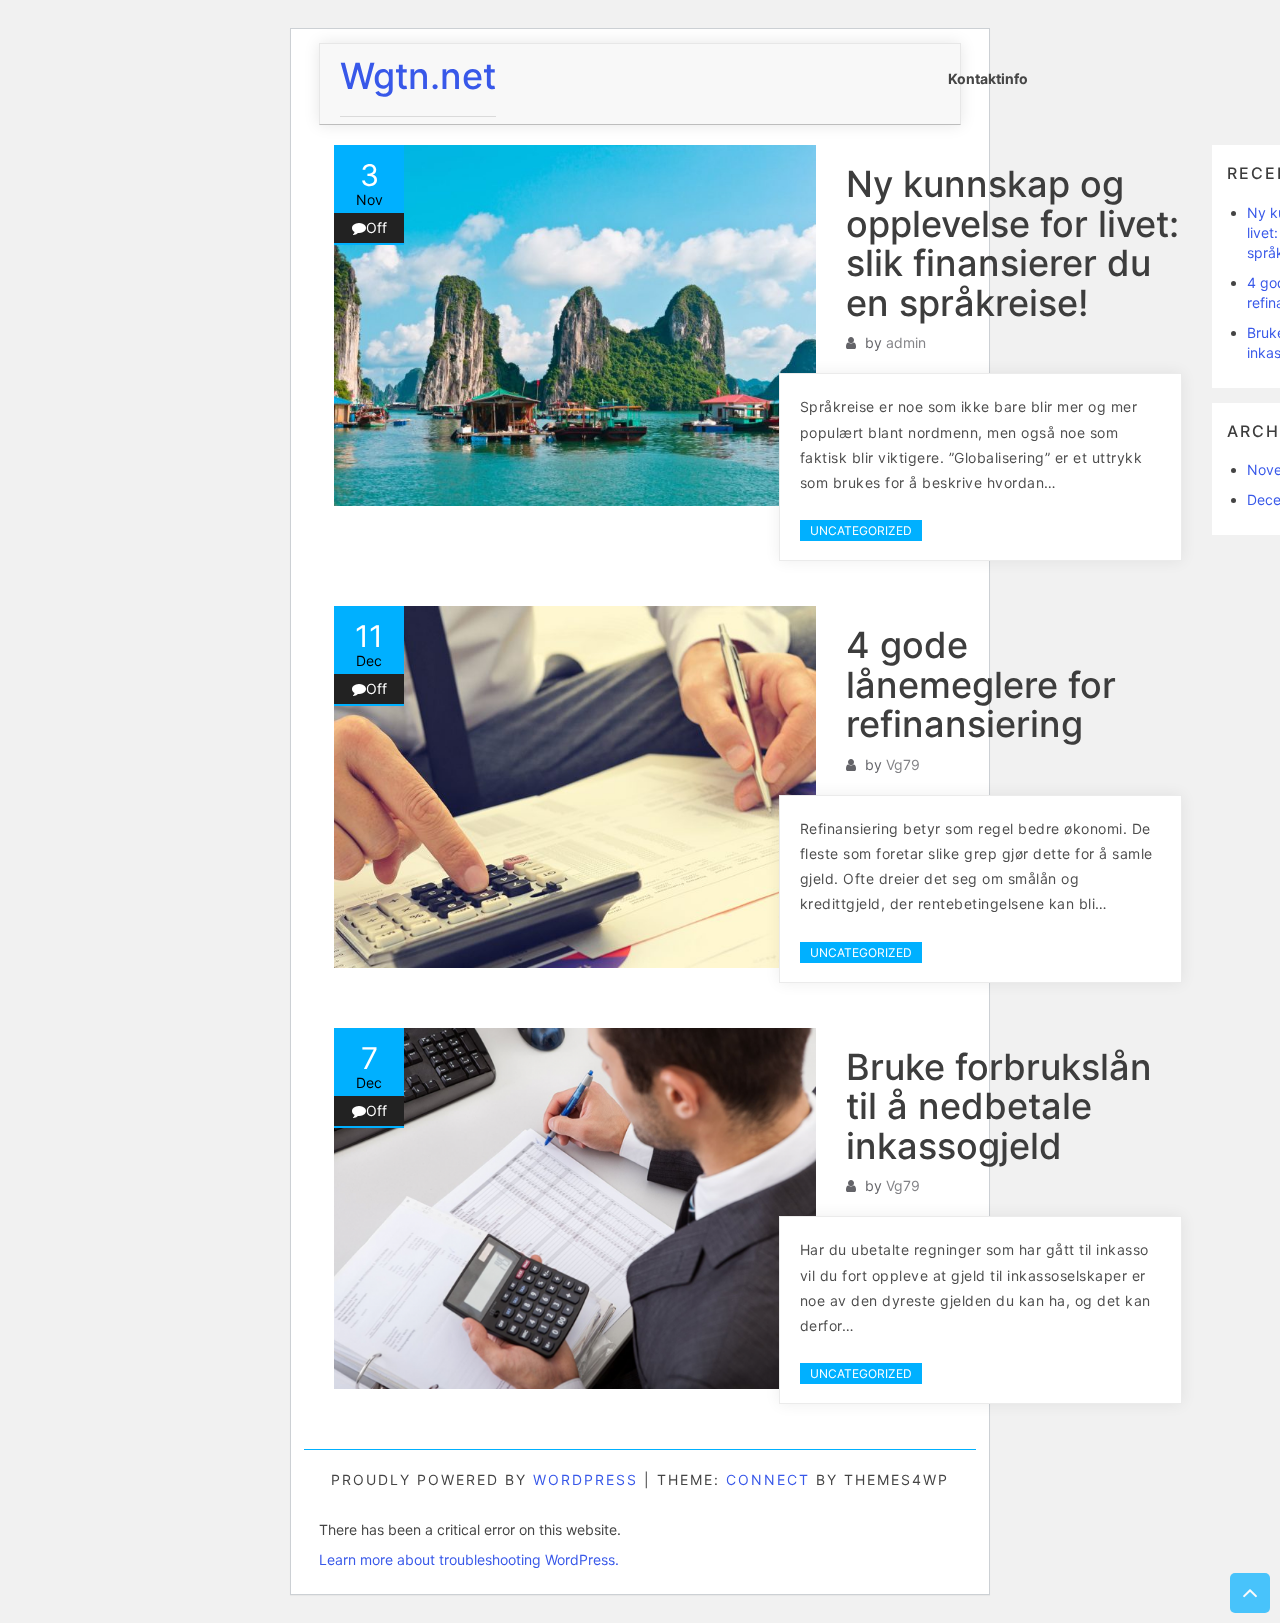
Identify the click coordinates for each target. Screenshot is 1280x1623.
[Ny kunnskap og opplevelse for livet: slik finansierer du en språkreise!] (575, 325)
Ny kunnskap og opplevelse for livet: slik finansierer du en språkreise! (1012, 243)
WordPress (585, 1479)
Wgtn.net (418, 76)
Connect (768, 1479)
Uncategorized (861, 530)
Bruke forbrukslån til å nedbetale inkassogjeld (999, 1106)
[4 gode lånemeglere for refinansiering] (575, 786)
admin (906, 342)
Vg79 (903, 764)
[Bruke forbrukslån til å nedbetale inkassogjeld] (575, 1208)
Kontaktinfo (988, 78)
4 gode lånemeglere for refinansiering (981, 684)
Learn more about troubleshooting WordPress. (469, 1559)
